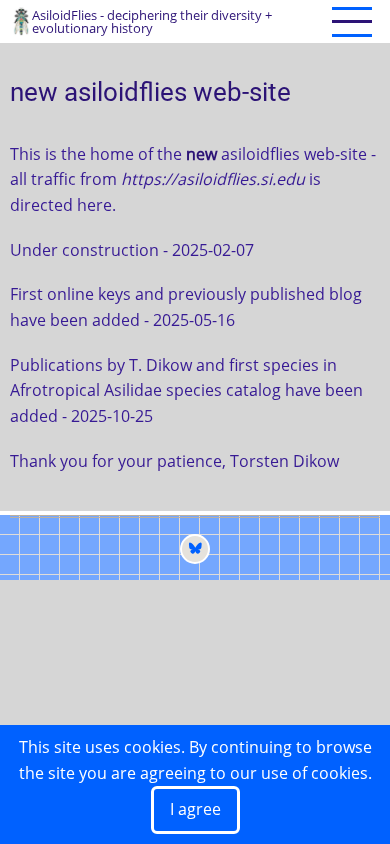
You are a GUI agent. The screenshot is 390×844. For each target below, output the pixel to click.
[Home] (21, 20)
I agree (195, 809)
